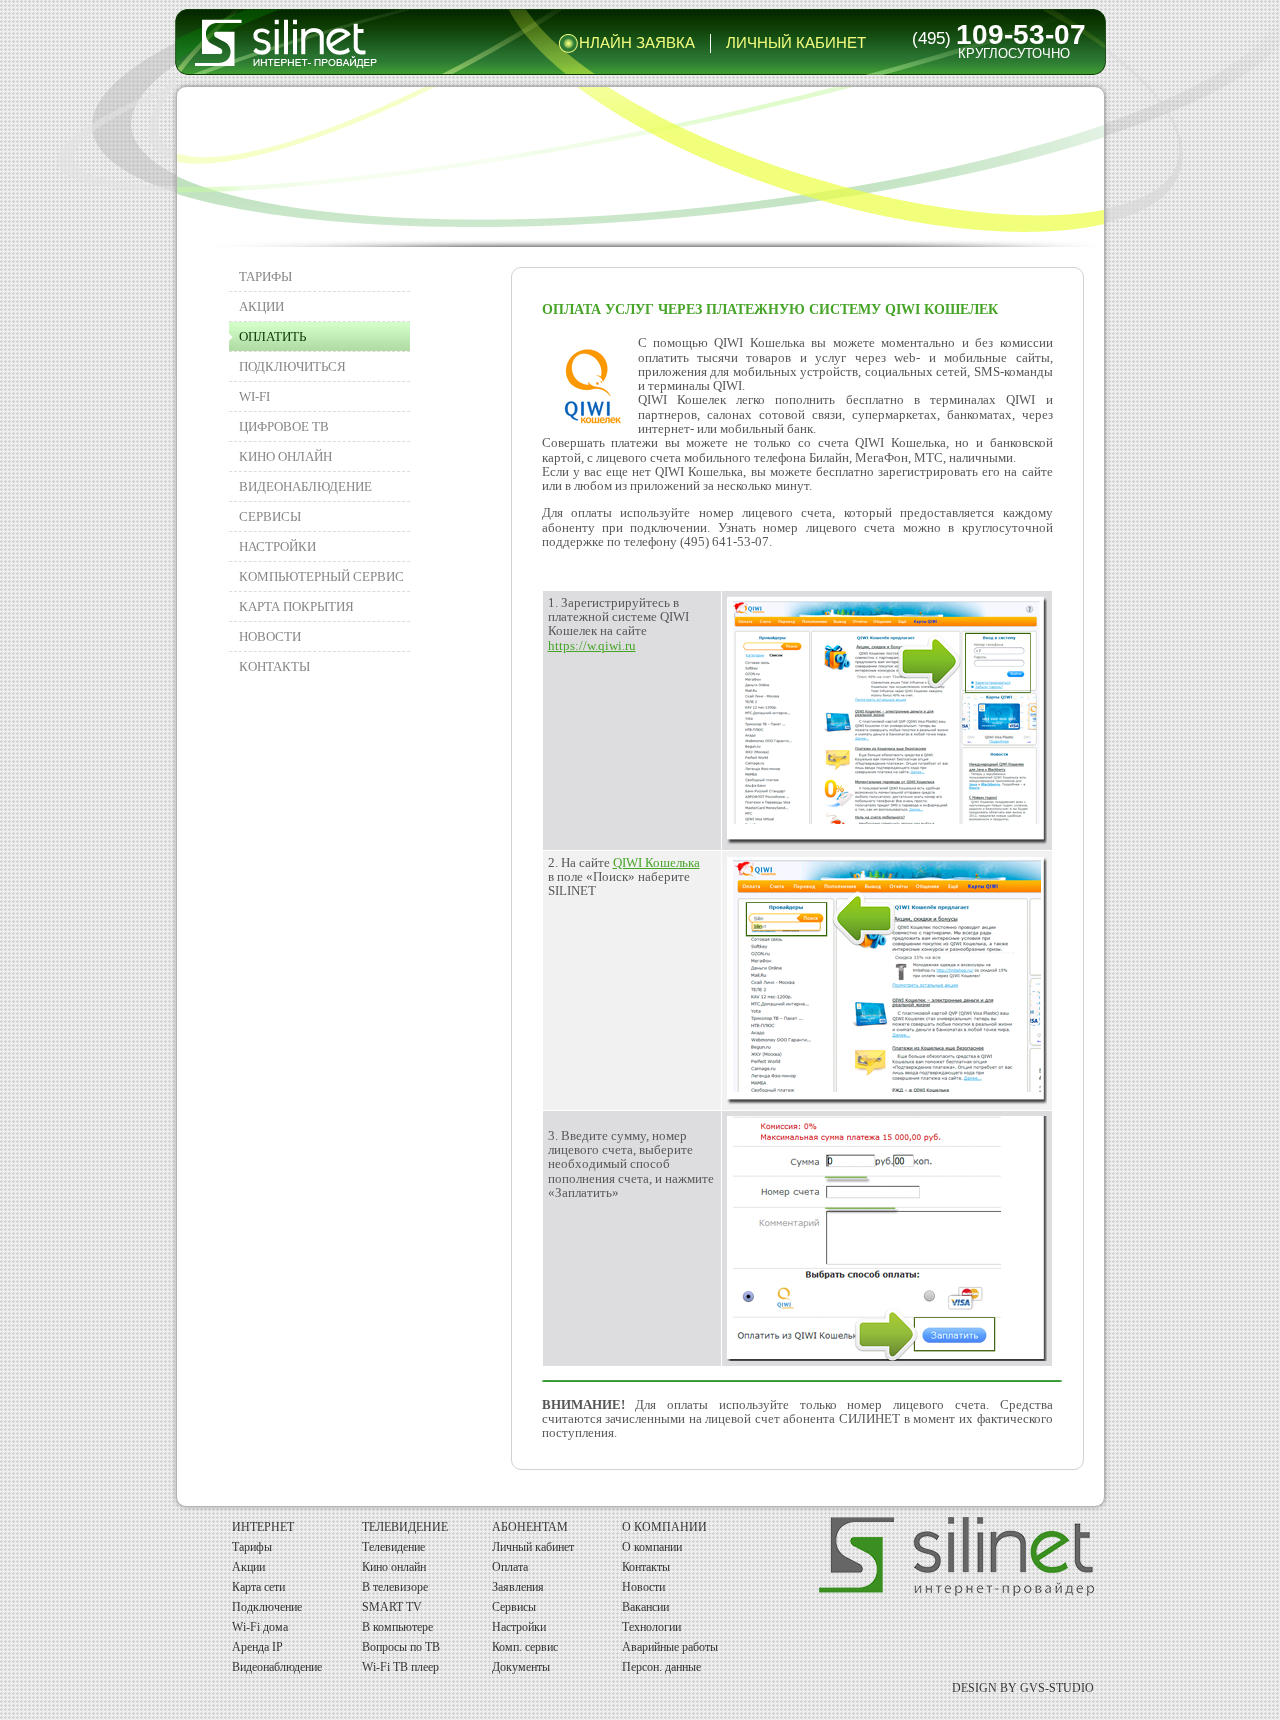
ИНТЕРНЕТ (263, 1527)
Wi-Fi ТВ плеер (400, 1667)
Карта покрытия (296, 606)
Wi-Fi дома (260, 1627)
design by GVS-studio (1023, 1688)
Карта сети (258, 1587)
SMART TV (392, 1607)
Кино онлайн (394, 1567)
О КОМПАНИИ (664, 1527)
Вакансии (645, 1607)
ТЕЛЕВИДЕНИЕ (405, 1527)
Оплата (510, 1567)
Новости (270, 636)
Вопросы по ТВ (401, 1647)
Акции (248, 1567)
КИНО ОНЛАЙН (285, 456)
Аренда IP (257, 1647)
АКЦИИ (261, 306)
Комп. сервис (525, 1647)
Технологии (651, 1627)
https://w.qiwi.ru (592, 645)
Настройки (519, 1627)
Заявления (518, 1587)
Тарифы (265, 276)
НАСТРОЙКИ (277, 546)
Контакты (274, 666)
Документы (521, 1667)
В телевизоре (395, 1587)
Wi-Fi (254, 396)
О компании (652, 1547)
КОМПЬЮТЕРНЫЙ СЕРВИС (321, 576)
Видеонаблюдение (305, 486)
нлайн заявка (637, 43)
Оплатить (272, 336)
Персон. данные (661, 1667)
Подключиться (292, 366)
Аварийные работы (670, 1647)
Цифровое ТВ (284, 426)
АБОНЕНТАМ (530, 1527)
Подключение (267, 1607)
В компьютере (397, 1627)
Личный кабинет (796, 43)
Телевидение (393, 1547)
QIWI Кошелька (656, 862)
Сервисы (270, 516)
